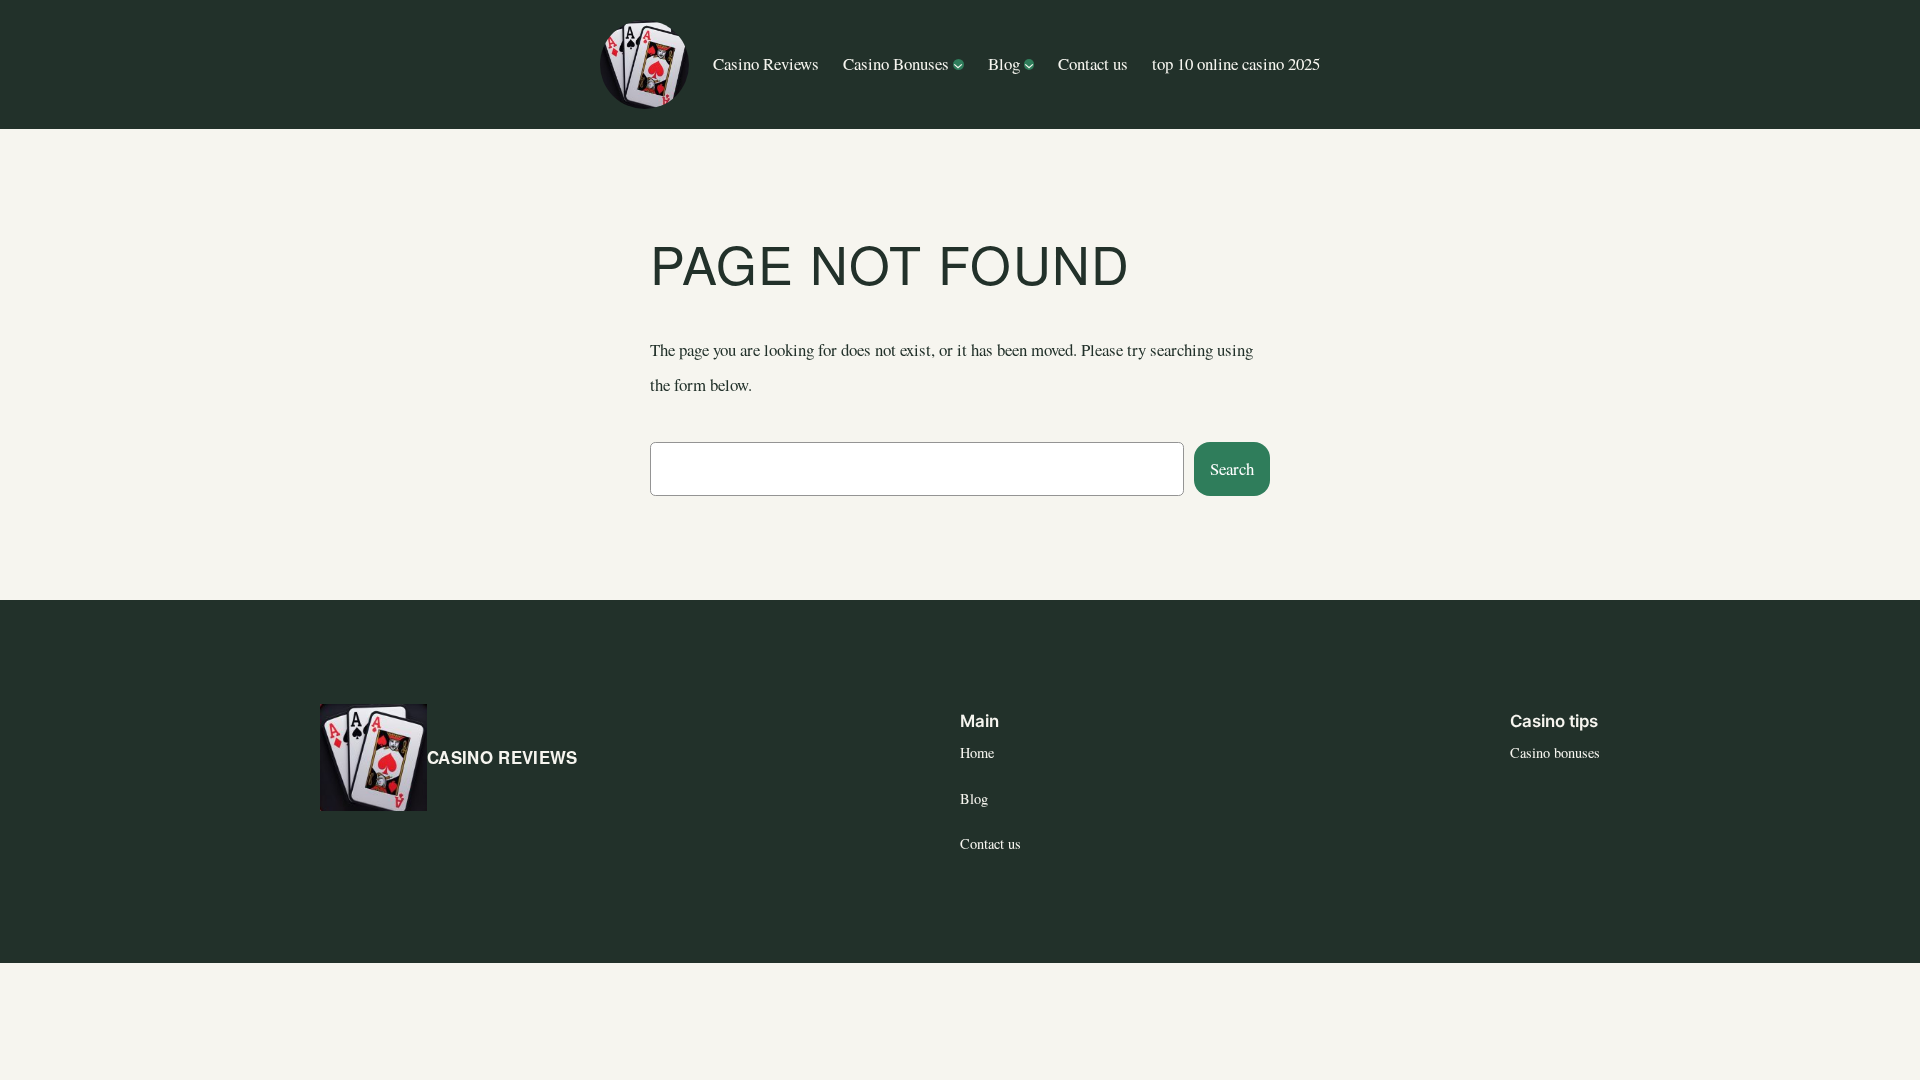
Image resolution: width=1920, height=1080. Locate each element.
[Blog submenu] (1029, 64)
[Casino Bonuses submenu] (958, 64)
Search (1232, 468)
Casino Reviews (502, 757)
